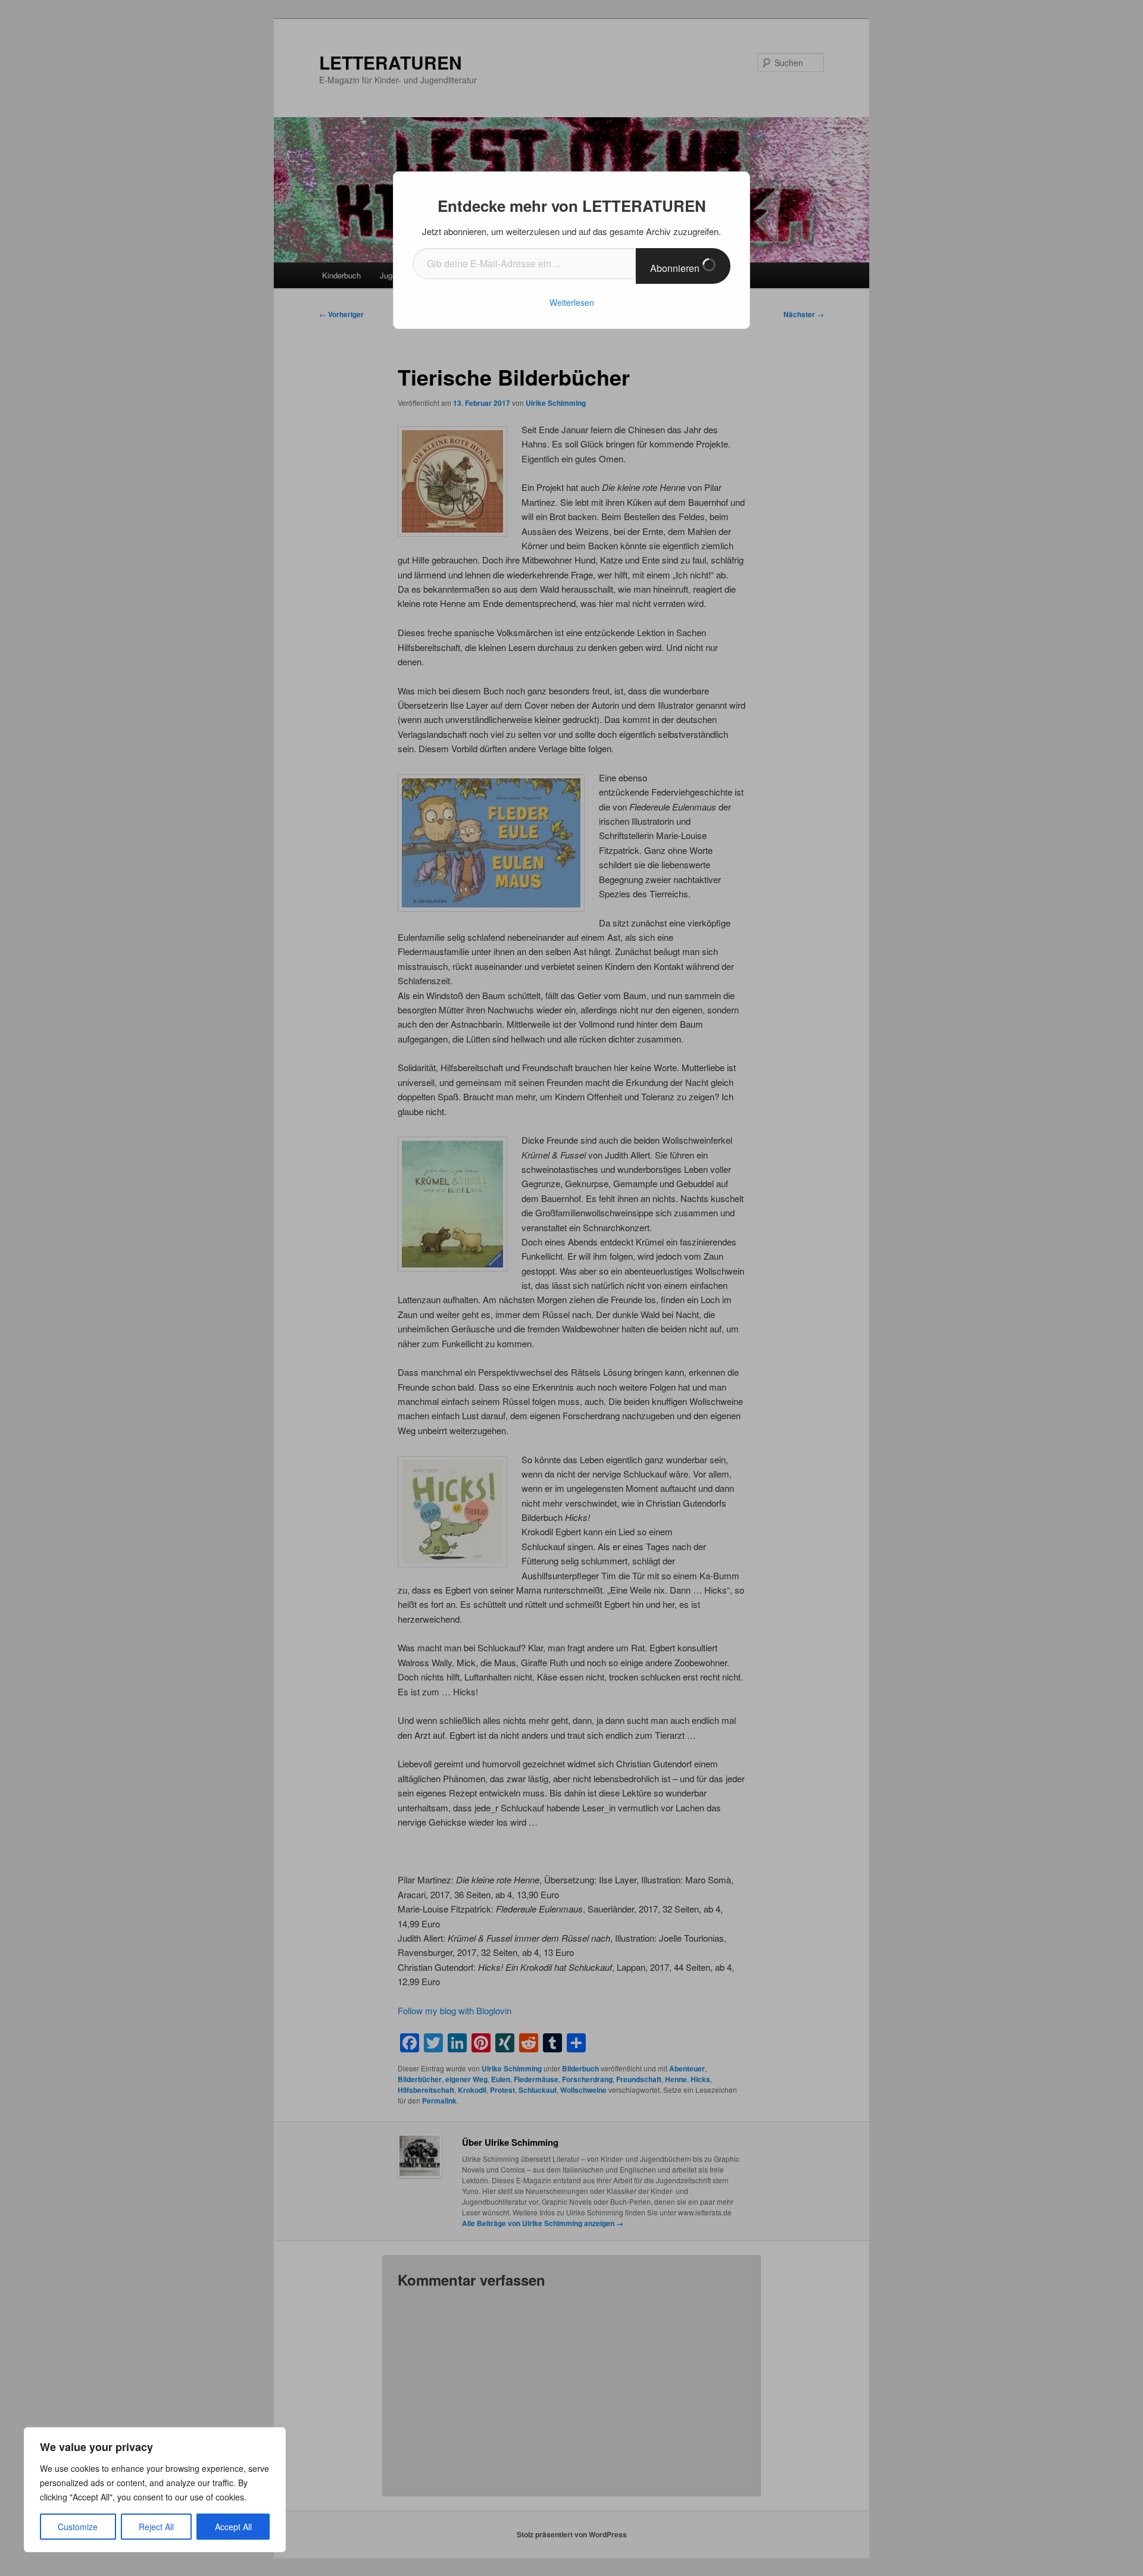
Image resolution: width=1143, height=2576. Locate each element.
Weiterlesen (572, 302)
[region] (155, 2490)
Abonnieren (676, 268)
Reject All (156, 2527)
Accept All (233, 2527)
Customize (78, 2527)
